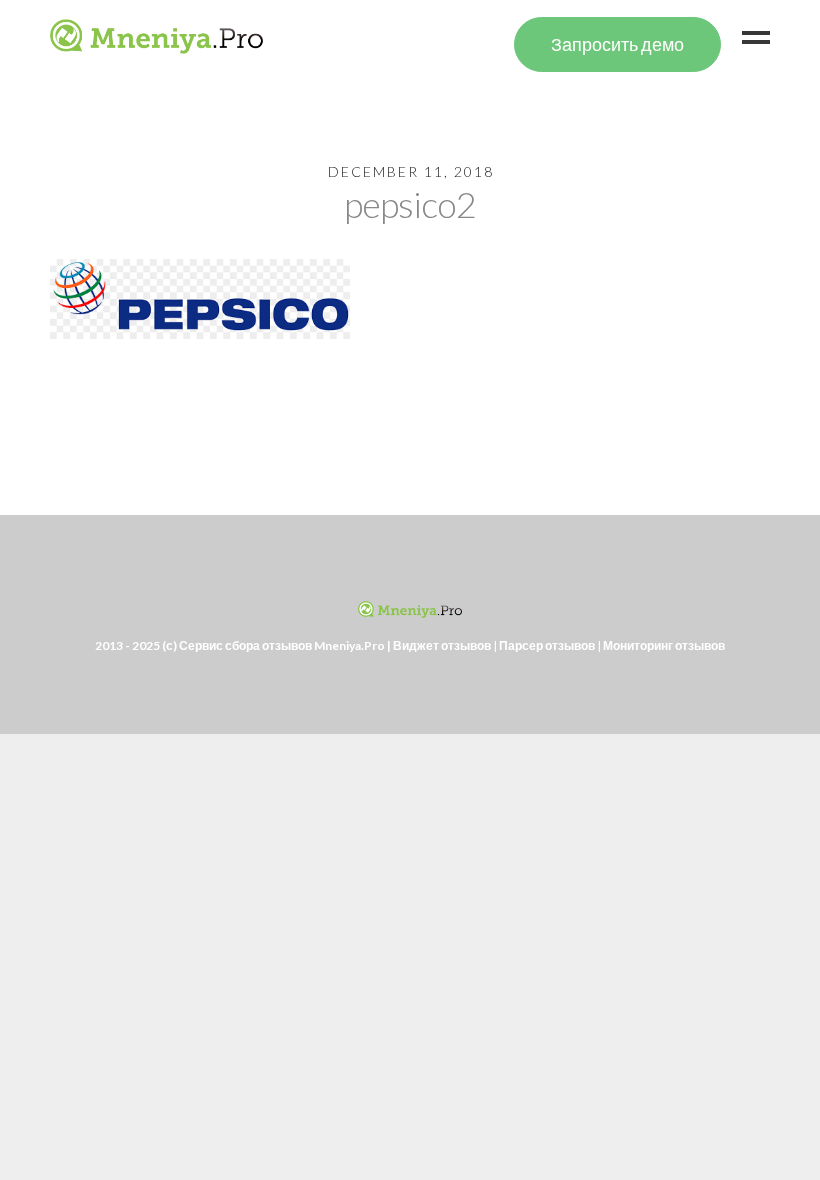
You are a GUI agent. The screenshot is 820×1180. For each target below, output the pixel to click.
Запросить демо (617, 44)
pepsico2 (410, 204)
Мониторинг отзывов (664, 645)
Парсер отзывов (547, 645)
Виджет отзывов (442, 645)
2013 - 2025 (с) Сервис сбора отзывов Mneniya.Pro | (244, 645)
